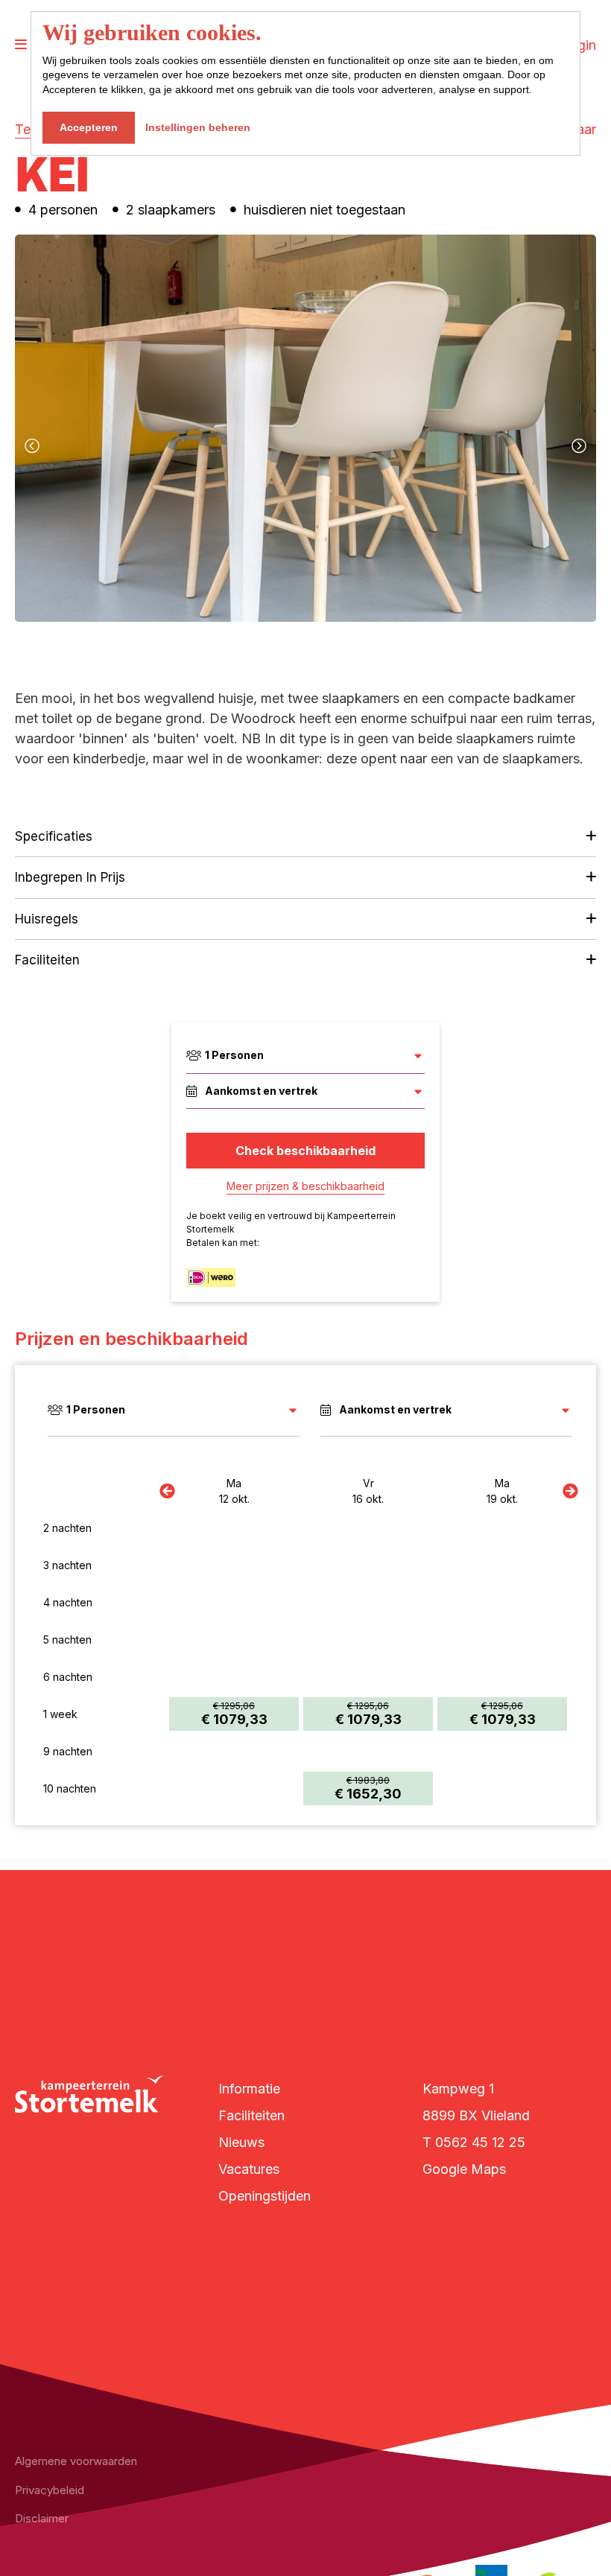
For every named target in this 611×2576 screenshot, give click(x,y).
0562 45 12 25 (480, 2142)
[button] (264, 647)
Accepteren (89, 127)
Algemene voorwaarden (76, 2461)
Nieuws (241, 2142)
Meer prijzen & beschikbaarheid (305, 1186)
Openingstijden (265, 2196)
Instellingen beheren (198, 127)
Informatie (249, 2089)
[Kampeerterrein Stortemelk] (89, 2094)
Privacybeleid (50, 2490)
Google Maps (464, 2169)
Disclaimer (42, 2518)
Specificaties (54, 836)
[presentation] (32, 446)
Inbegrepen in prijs (70, 877)
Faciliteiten (47, 960)
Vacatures (249, 2169)
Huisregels (47, 919)
